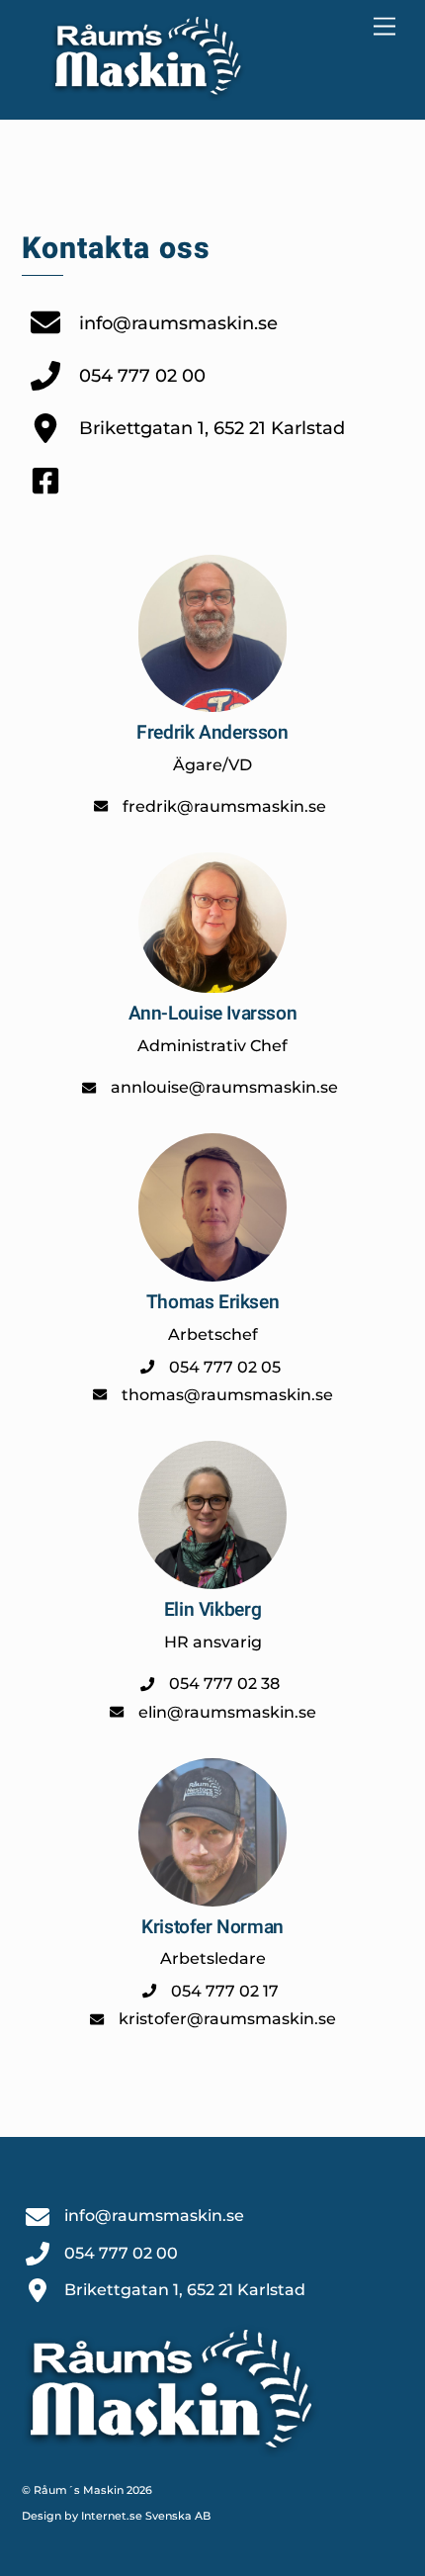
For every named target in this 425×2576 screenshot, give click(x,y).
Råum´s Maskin (79, 2490)
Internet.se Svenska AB (146, 2516)
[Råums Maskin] (148, 93)
